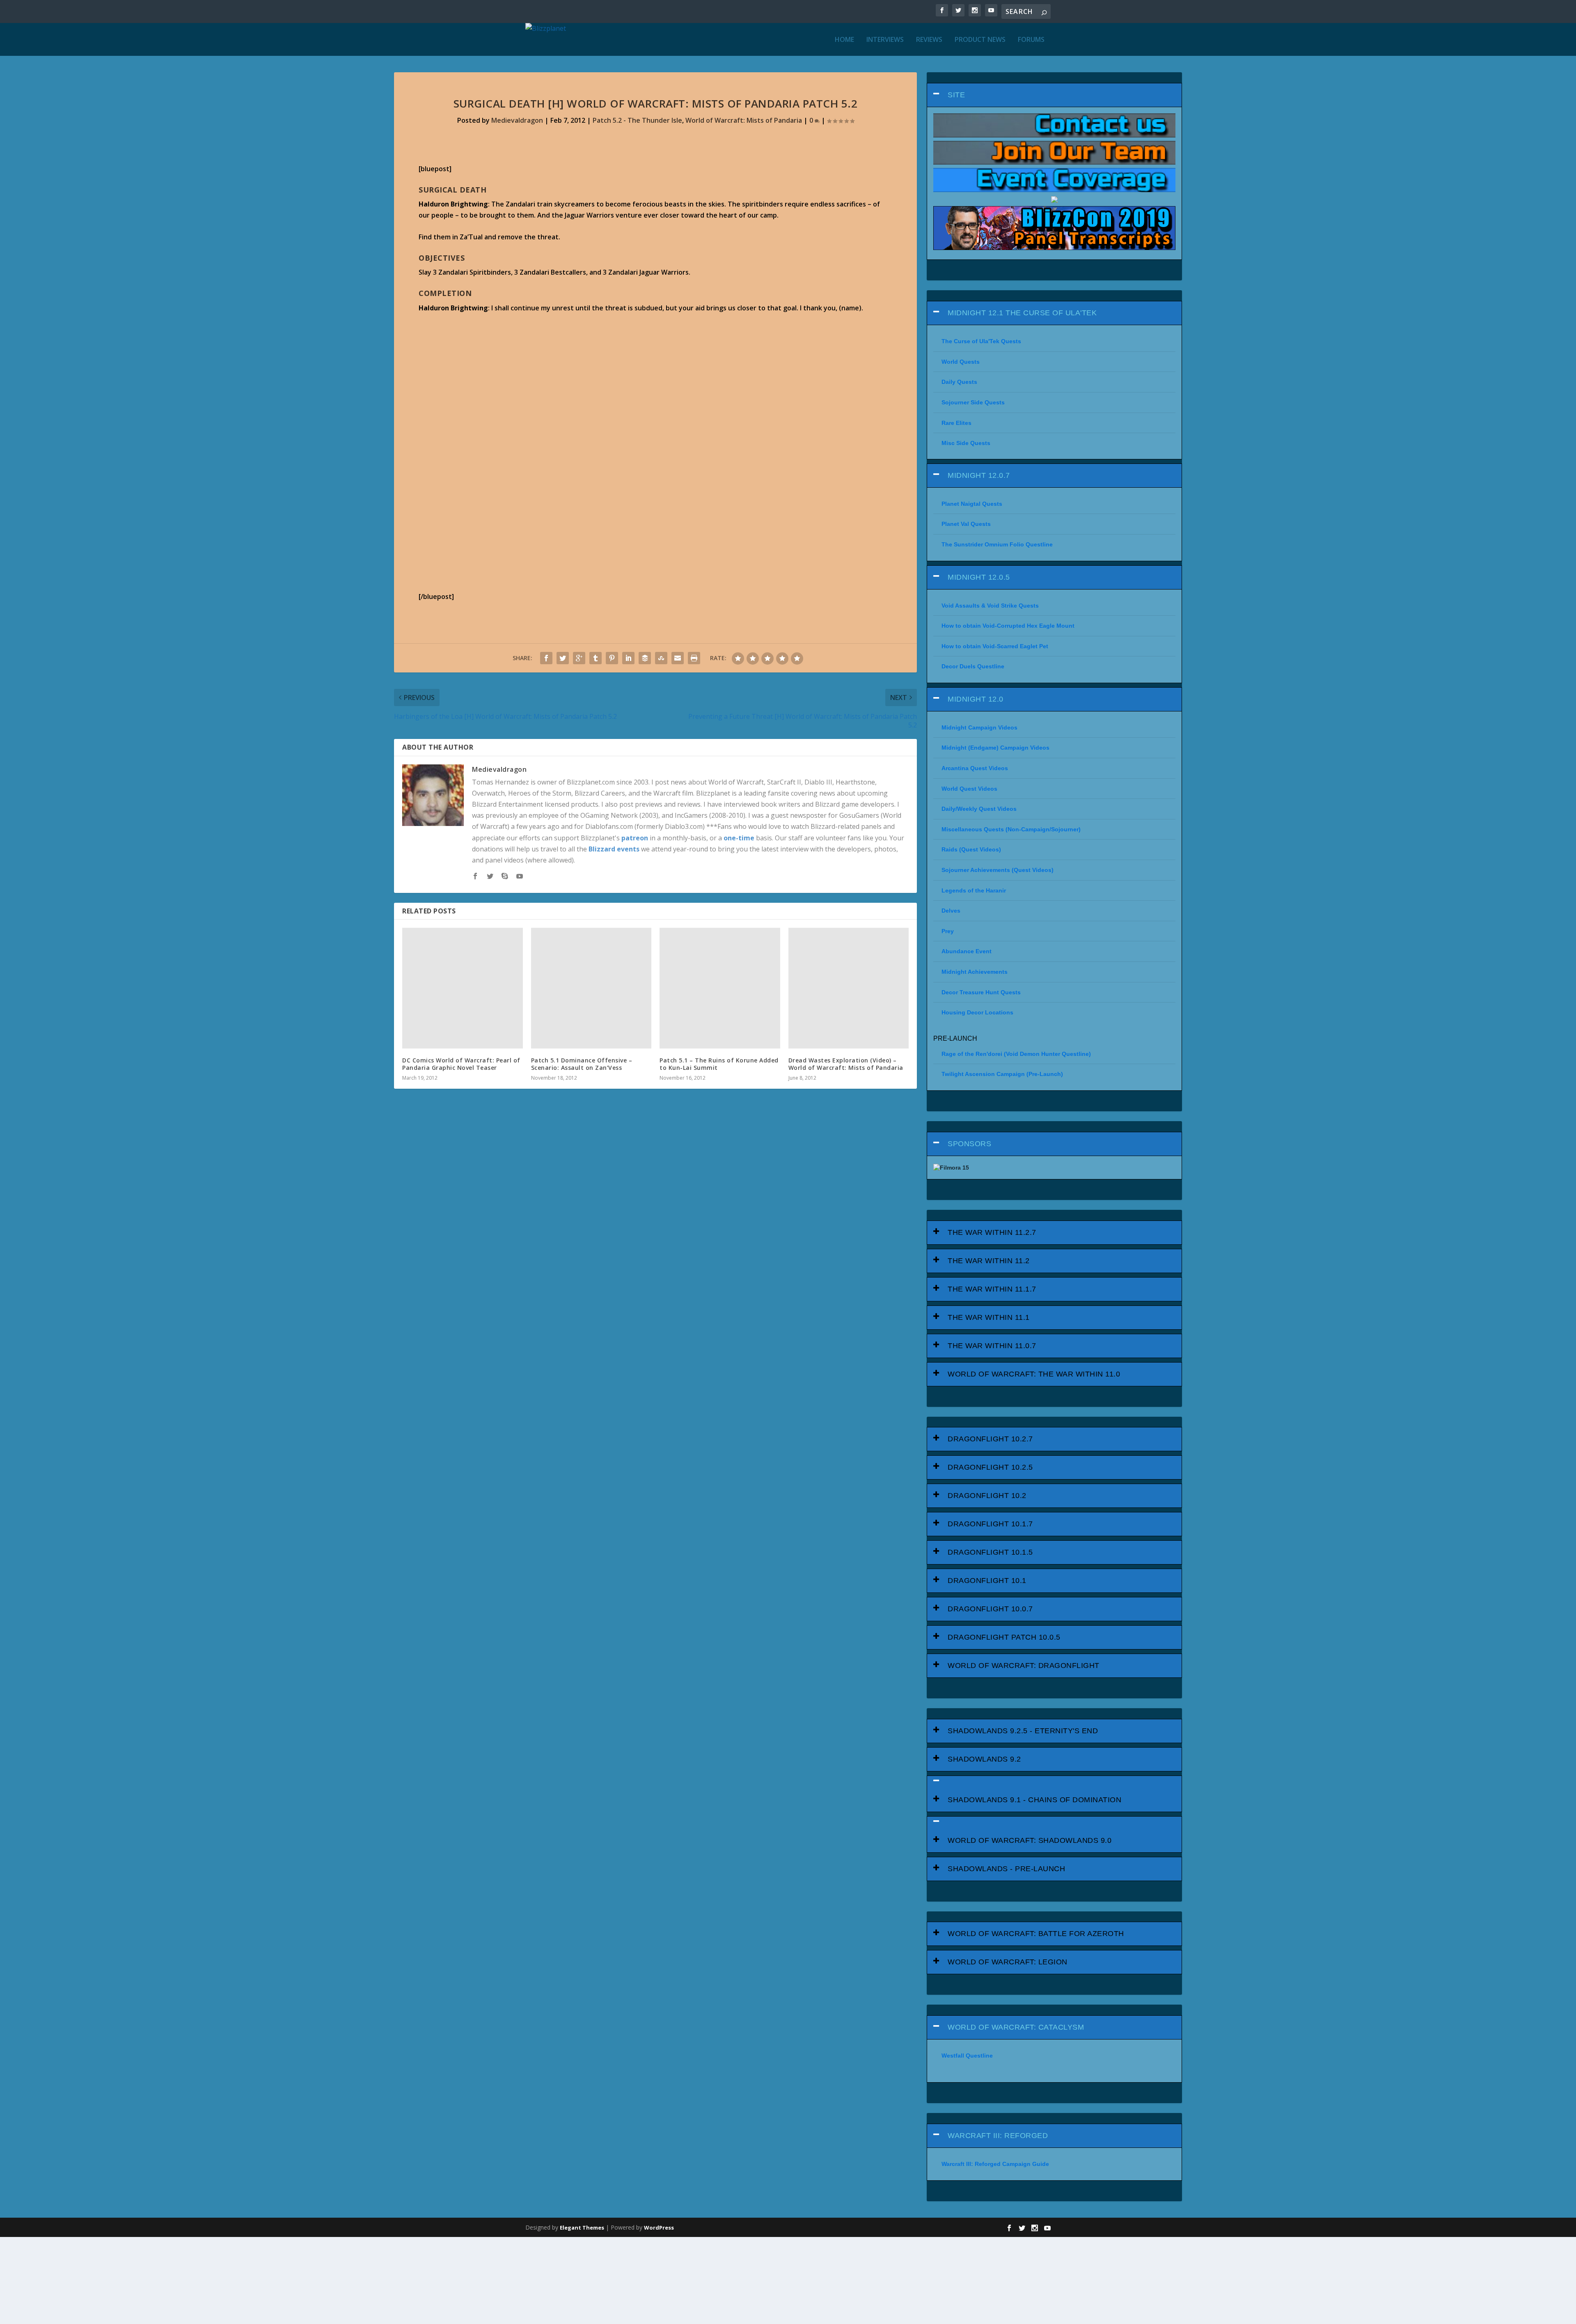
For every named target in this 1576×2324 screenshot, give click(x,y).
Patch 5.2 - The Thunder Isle (637, 120)
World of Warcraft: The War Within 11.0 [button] (1034, 1374)
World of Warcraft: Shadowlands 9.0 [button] (1030, 1840)
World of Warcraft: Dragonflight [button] (1024, 1666)
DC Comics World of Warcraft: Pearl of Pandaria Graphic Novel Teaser (461, 1064)
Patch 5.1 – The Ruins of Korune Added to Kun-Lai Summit (719, 1064)
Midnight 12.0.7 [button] (979, 475)
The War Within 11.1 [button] (989, 1317)
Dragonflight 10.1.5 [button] (990, 1552)
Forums (1031, 40)
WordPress (659, 2228)
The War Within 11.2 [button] (989, 1261)
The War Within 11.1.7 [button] (992, 1289)
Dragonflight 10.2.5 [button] (990, 1467)
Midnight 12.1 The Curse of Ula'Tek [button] (1022, 313)
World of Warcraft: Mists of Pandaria (744, 120)
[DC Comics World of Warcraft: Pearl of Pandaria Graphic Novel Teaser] (463, 988)
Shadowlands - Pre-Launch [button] (1006, 1869)
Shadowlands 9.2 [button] (984, 1759)
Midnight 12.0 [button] (976, 699)
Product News (980, 40)
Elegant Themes (582, 2228)
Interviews (885, 40)
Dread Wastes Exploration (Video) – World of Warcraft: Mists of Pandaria (846, 1064)
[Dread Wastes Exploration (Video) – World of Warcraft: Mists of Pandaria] (849, 988)
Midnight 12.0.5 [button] (979, 577)
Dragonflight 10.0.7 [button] (990, 1609)
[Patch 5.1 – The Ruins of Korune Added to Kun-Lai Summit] (720, 988)
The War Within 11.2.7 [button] (992, 1232)
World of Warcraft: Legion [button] (1008, 1962)
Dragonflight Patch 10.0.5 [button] (1004, 1637)
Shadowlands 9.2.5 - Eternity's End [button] (1023, 1731)
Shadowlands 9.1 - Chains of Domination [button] (1034, 1800)
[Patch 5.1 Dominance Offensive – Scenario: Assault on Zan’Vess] (591, 988)
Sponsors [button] (969, 1144)
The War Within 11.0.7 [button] (992, 1346)
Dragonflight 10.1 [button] (987, 1581)
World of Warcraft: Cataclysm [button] (1016, 2027)
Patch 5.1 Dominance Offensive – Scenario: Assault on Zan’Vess (582, 1064)
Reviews (929, 40)
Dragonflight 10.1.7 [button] (990, 1524)
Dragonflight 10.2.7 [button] (990, 1439)
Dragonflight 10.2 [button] (987, 1496)
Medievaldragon (517, 120)
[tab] (1054, 95)
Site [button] (956, 95)
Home (844, 40)
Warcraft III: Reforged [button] (998, 2136)
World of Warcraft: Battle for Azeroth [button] (1036, 1934)
